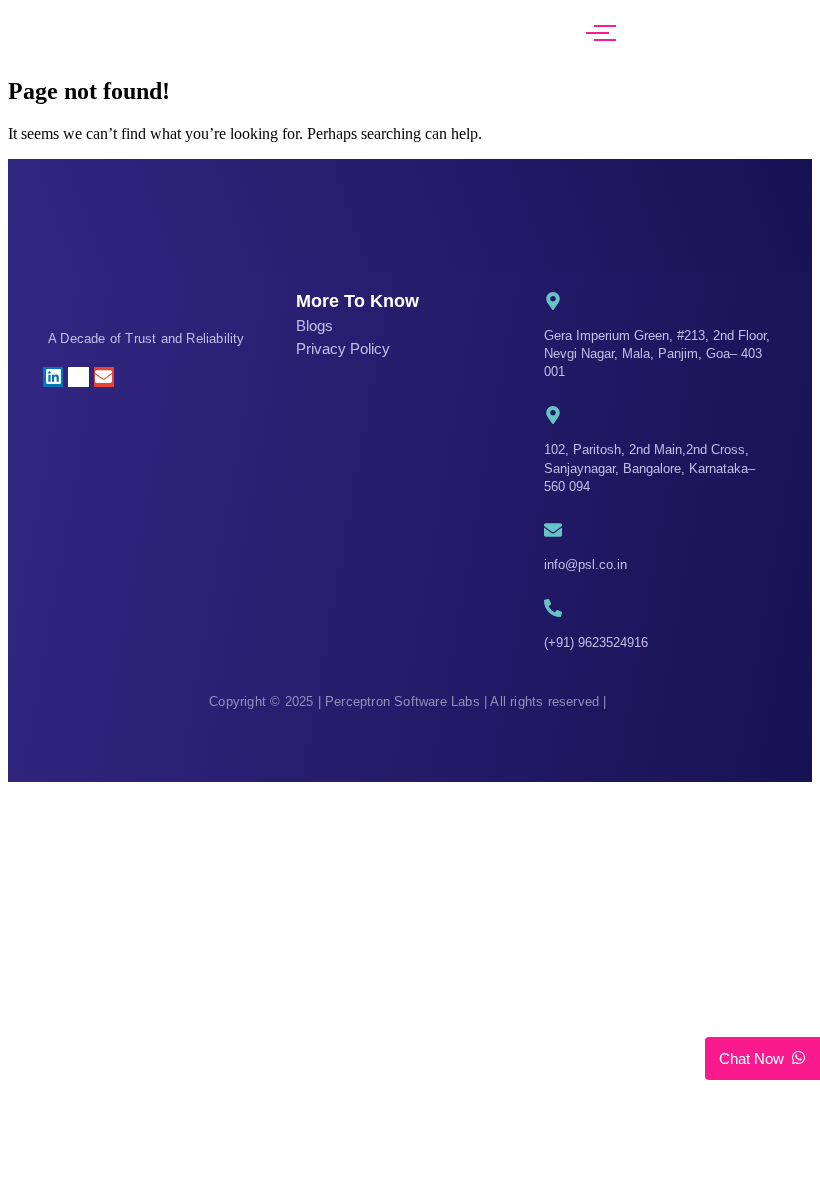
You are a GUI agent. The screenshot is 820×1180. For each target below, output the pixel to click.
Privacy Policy (343, 348)
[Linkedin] (53, 377)
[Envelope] (104, 377)
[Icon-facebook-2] (129, 377)
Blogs (314, 325)
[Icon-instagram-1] (78, 377)
